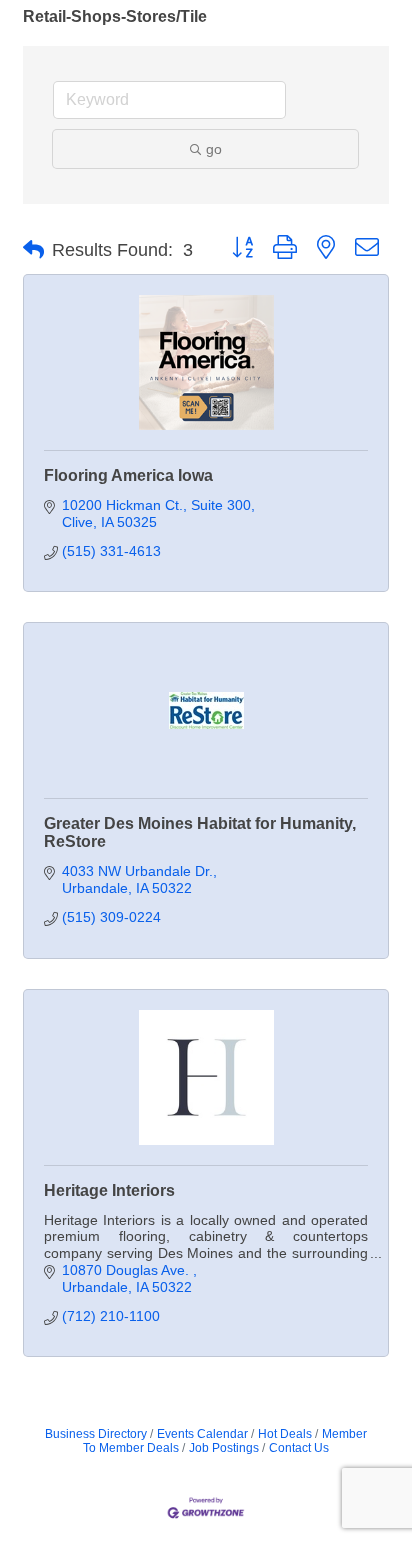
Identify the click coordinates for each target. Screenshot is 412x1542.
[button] (33, 250)
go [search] (214, 149)
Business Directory (96, 1434)
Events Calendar (202, 1434)
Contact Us (299, 1448)
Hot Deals (285, 1434)
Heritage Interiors (109, 1190)
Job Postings (224, 1448)
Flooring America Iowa (128, 475)
